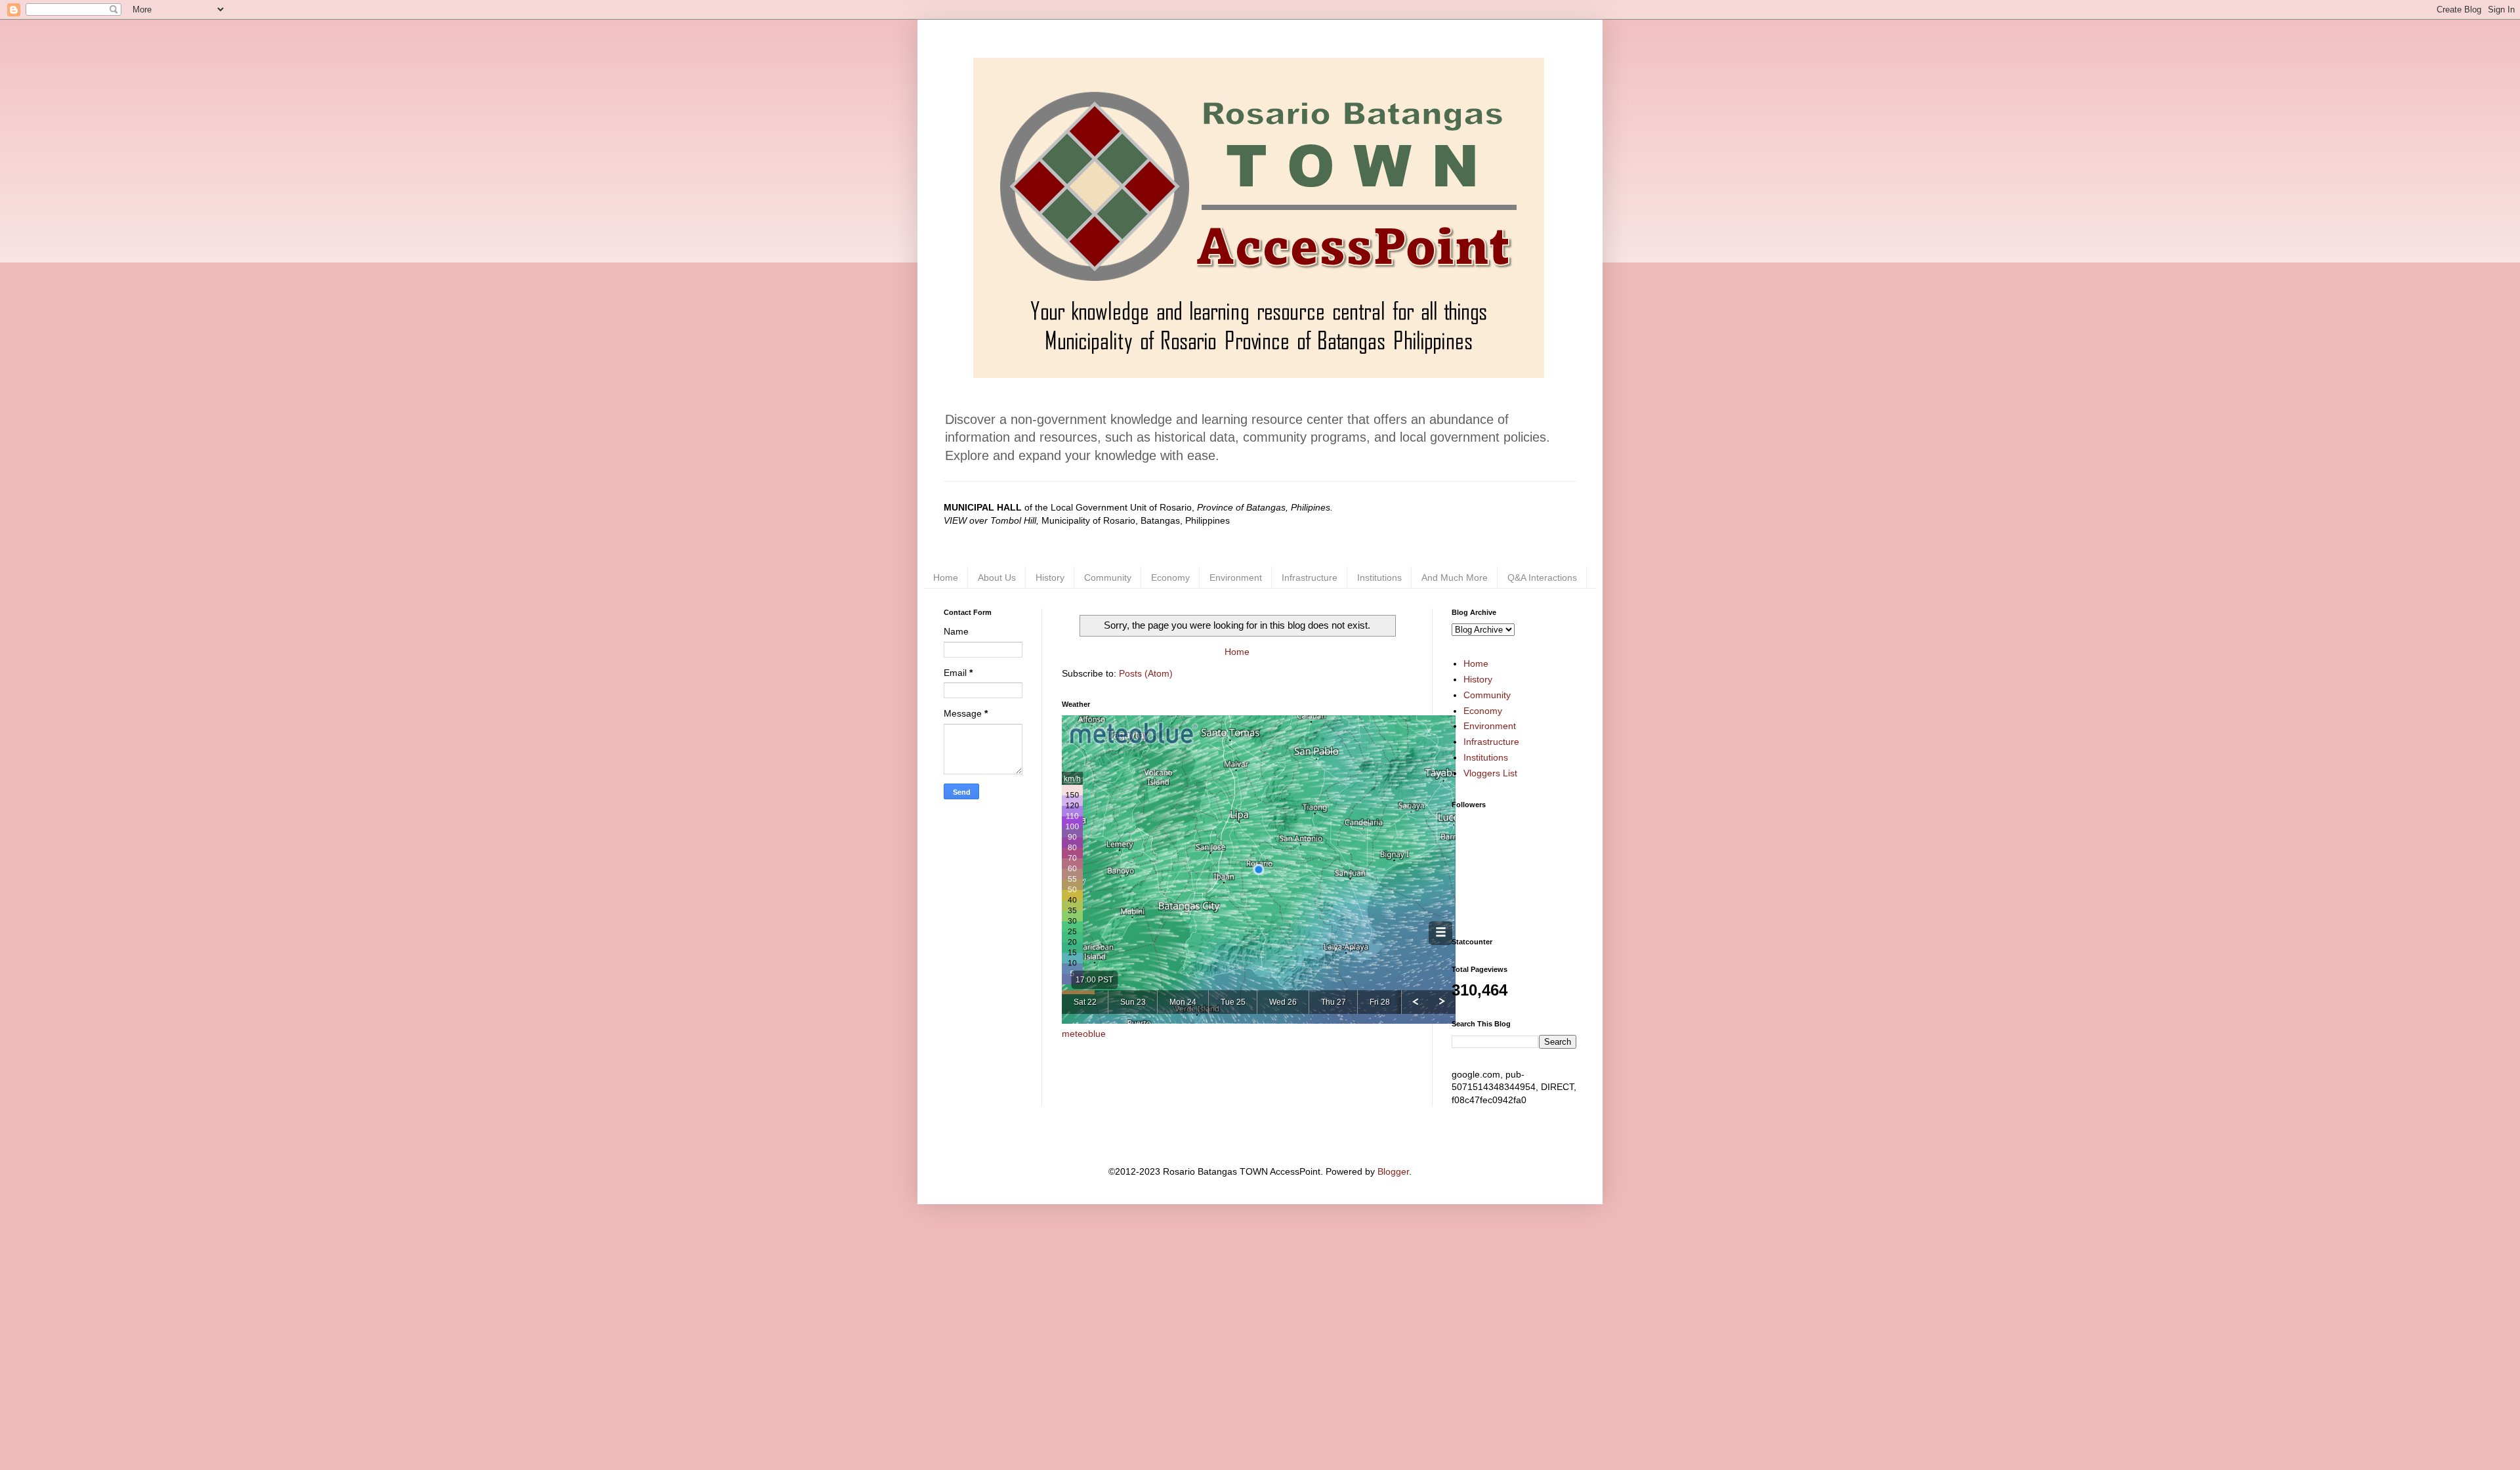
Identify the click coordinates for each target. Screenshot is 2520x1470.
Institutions (1379, 577)
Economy (1170, 577)
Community (1108, 577)
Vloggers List (1490, 773)
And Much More (1455, 577)
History (1050, 577)
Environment (1236, 577)
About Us (997, 577)
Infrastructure (1310, 577)
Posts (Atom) (1146, 673)
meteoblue (1084, 1034)
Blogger (1393, 1171)
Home (946, 577)
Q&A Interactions (1542, 577)
